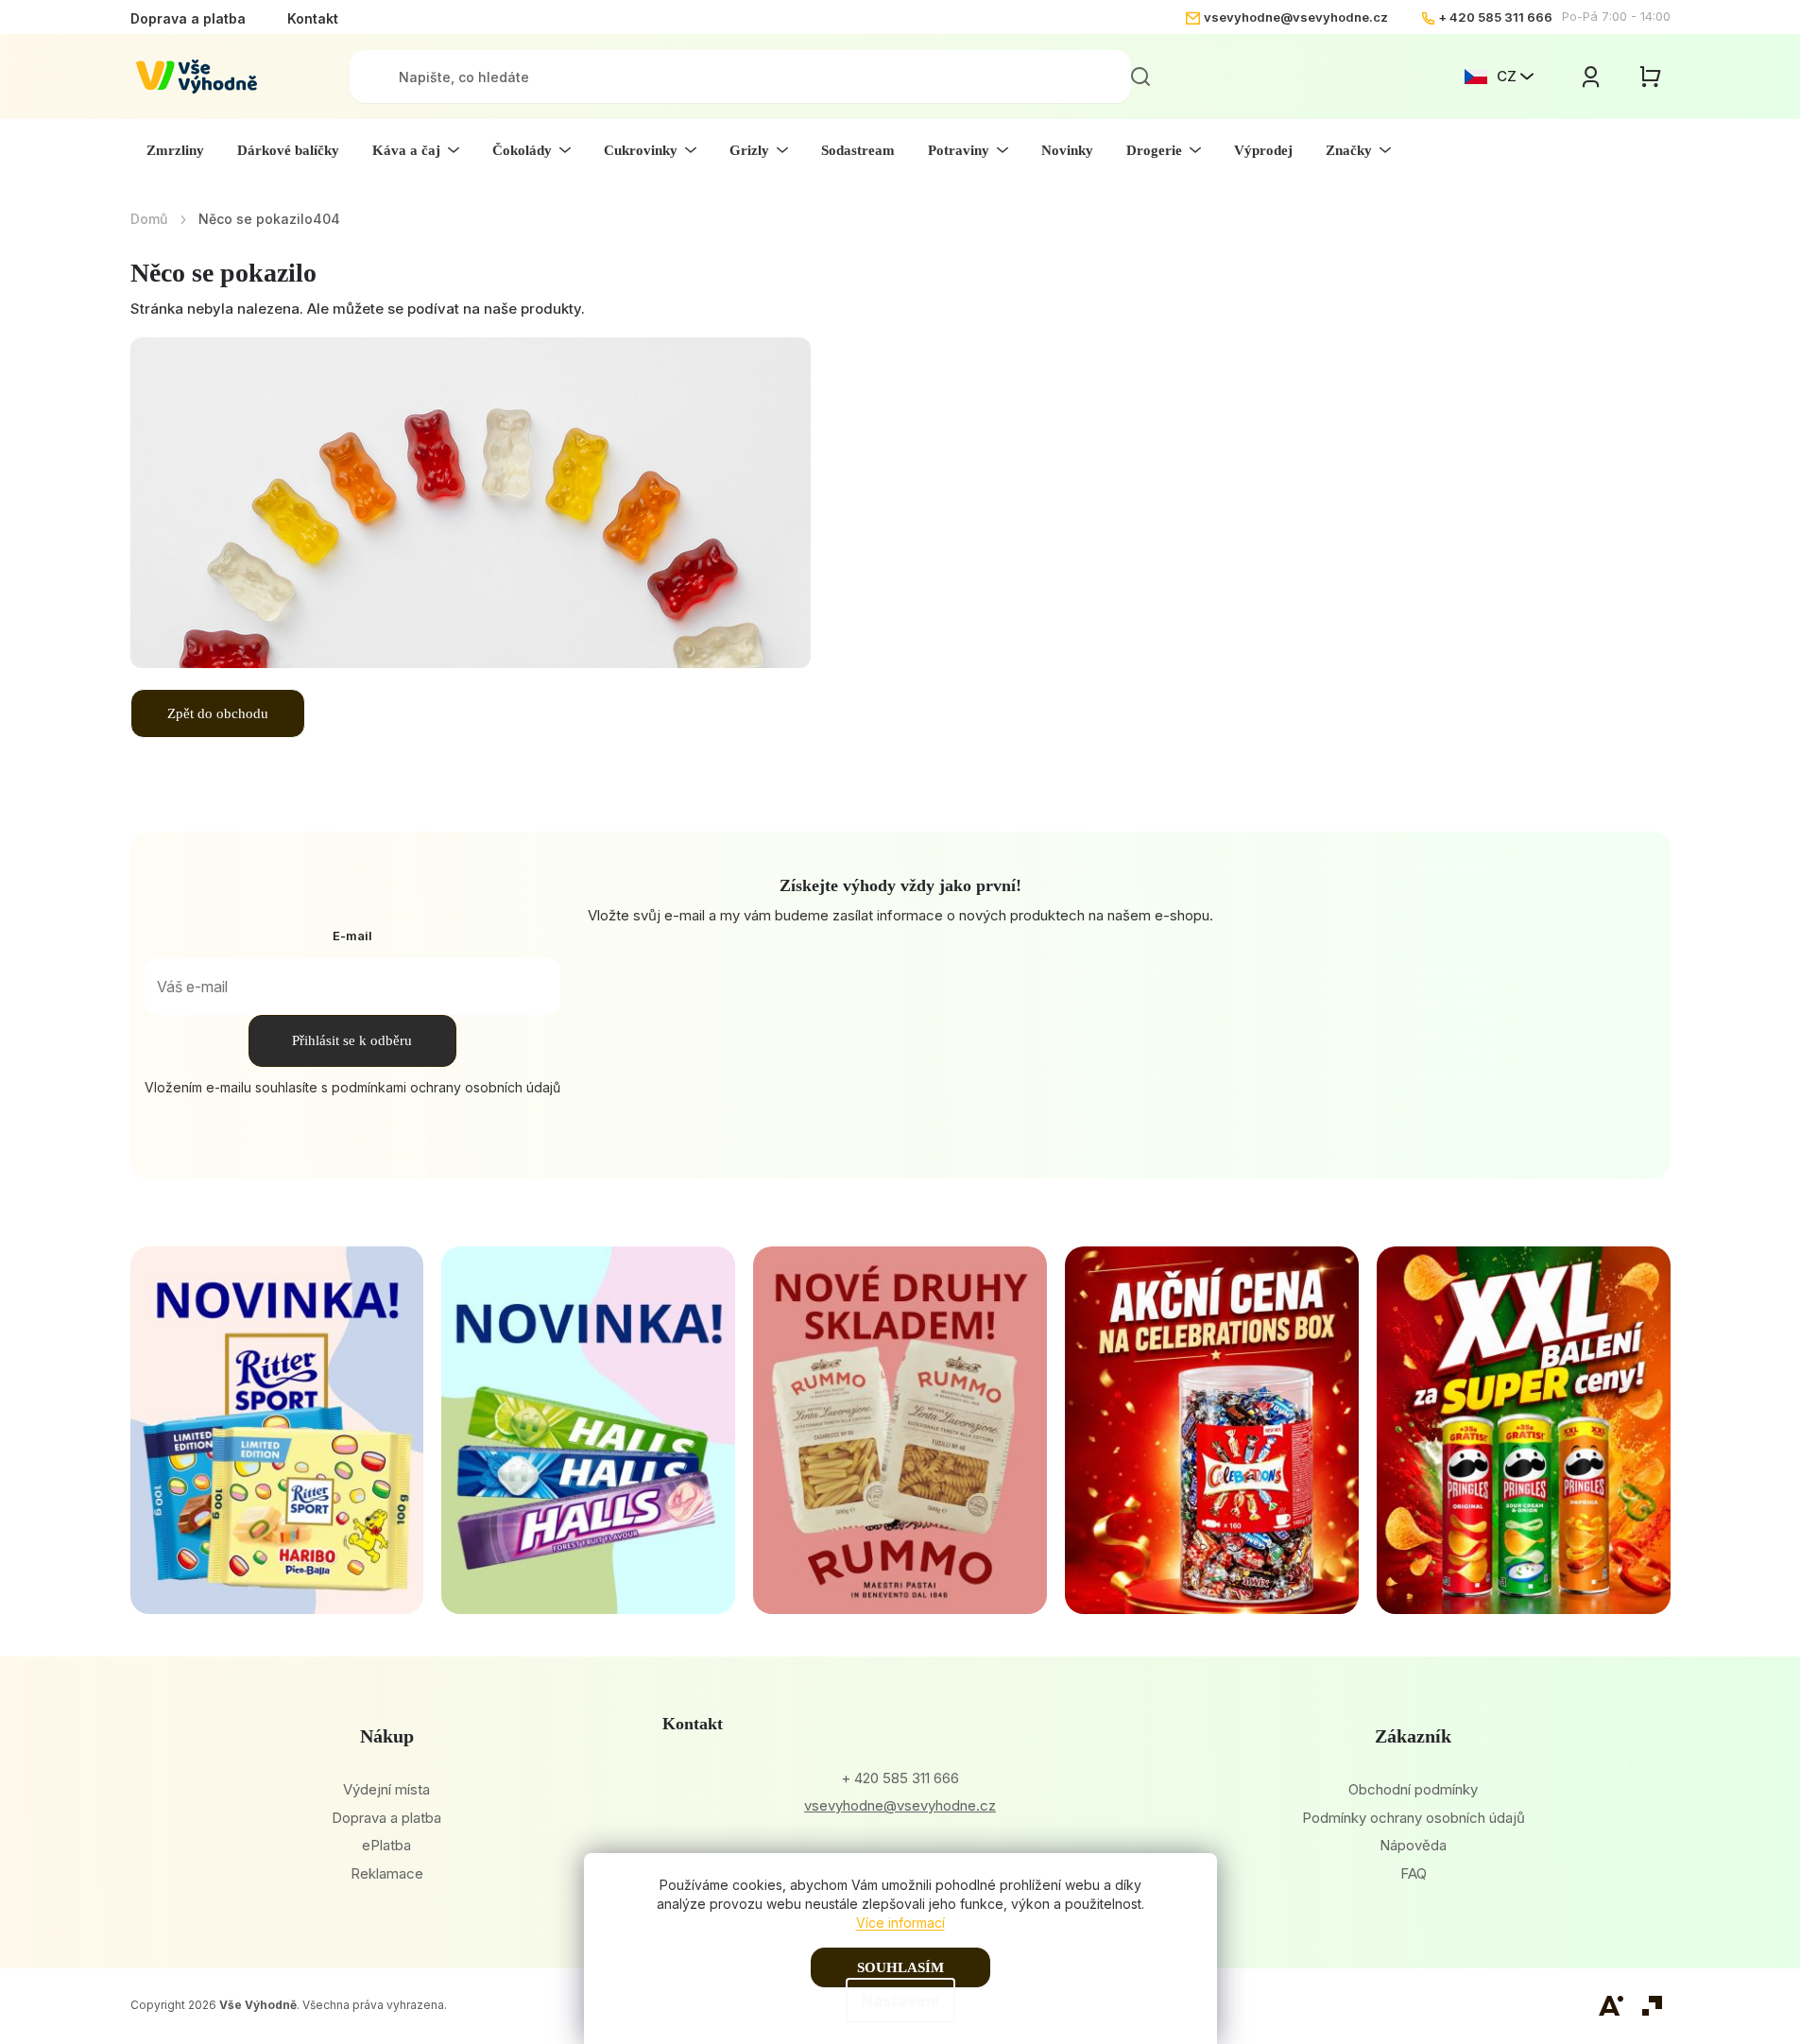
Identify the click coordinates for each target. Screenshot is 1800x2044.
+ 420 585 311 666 (1495, 17)
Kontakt (313, 18)
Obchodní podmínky (1413, 1789)
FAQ (1414, 1873)
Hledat (1140, 77)
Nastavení (900, 2001)
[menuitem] (175, 150)
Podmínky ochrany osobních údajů (1414, 1818)
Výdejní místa (386, 1789)
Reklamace (387, 1873)
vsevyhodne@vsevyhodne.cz (1296, 17)
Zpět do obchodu (218, 713)
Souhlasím (900, 1967)
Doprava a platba (188, 18)
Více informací (900, 1923)
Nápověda (1413, 1845)
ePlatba (386, 1845)
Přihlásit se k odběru (352, 1040)
